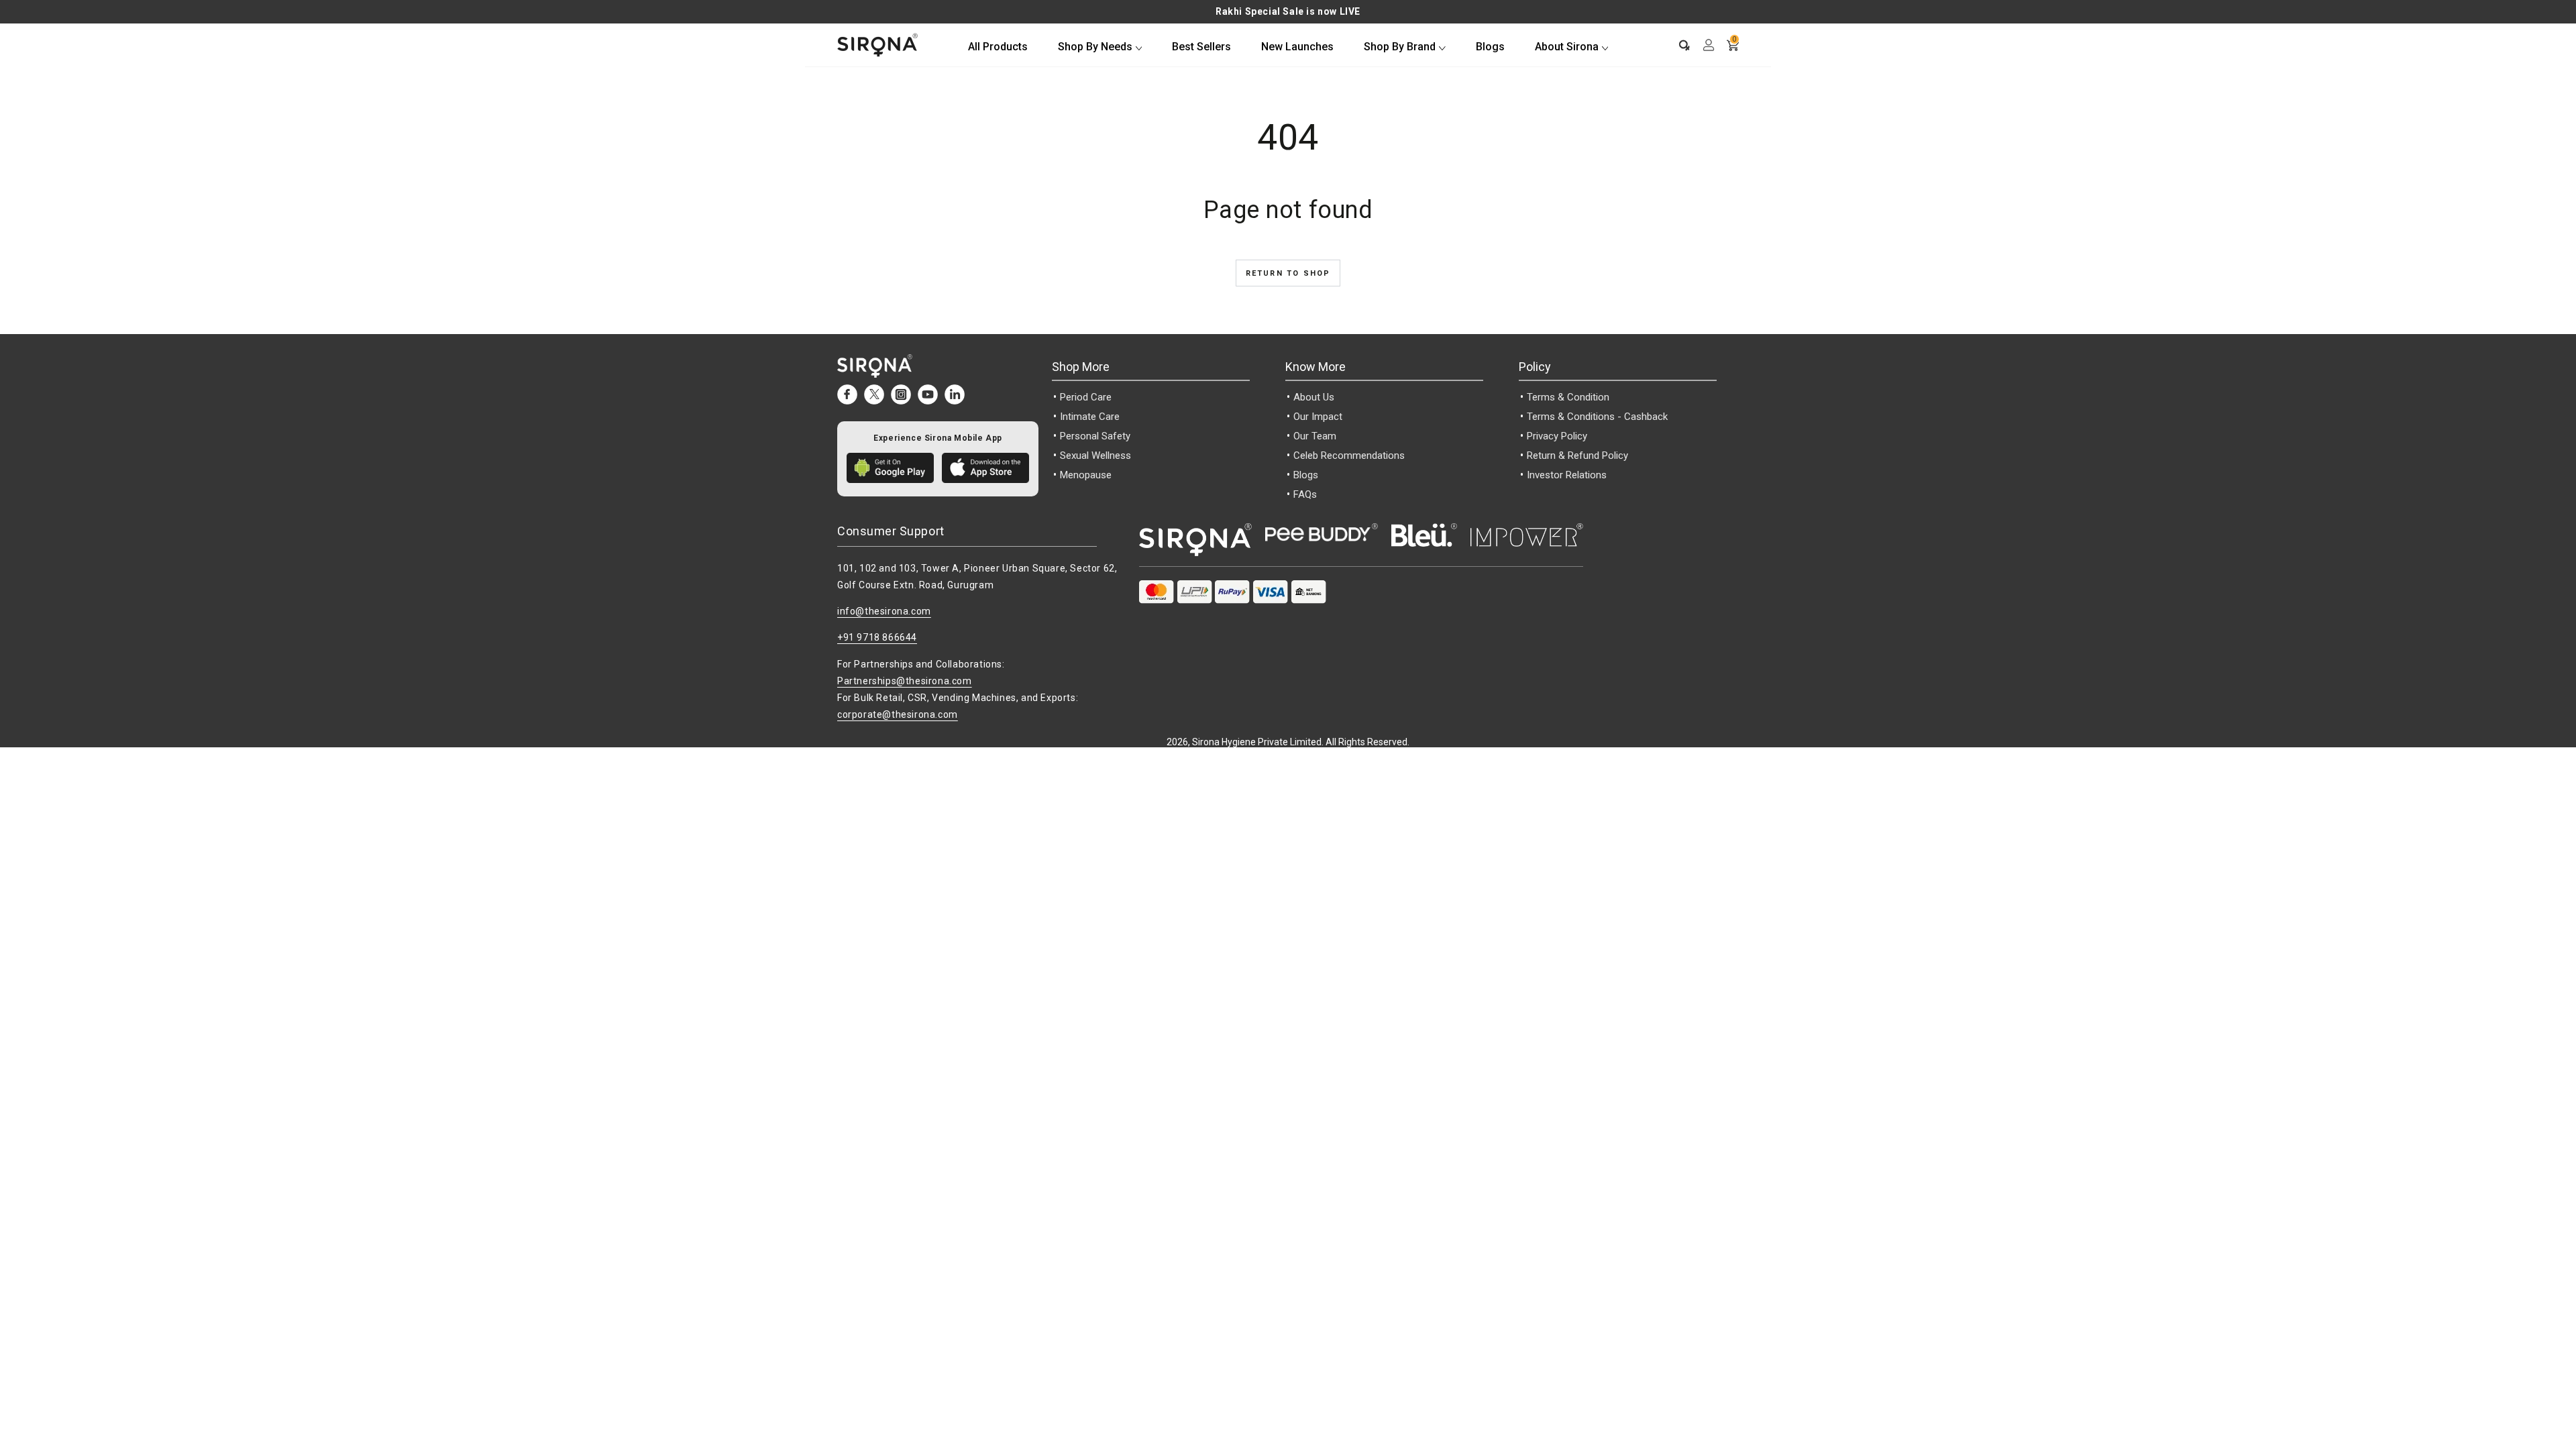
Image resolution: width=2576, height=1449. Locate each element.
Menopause (1086, 475)
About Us (1314, 397)
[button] (1678, 45)
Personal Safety (1095, 436)
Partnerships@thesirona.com (905, 681)
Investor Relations (1567, 475)
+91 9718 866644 (877, 637)
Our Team (1315, 436)
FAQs (1305, 494)
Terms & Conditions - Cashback (1597, 417)
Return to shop (1288, 273)
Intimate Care (1090, 417)
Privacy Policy (1557, 436)
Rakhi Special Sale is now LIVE (1288, 11)
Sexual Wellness (1095, 455)
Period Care (1086, 397)
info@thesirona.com (884, 611)
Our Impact (1318, 417)
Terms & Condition (1568, 397)
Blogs (1306, 475)
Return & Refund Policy (1577, 455)
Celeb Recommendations (1349, 455)
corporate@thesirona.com (898, 714)
